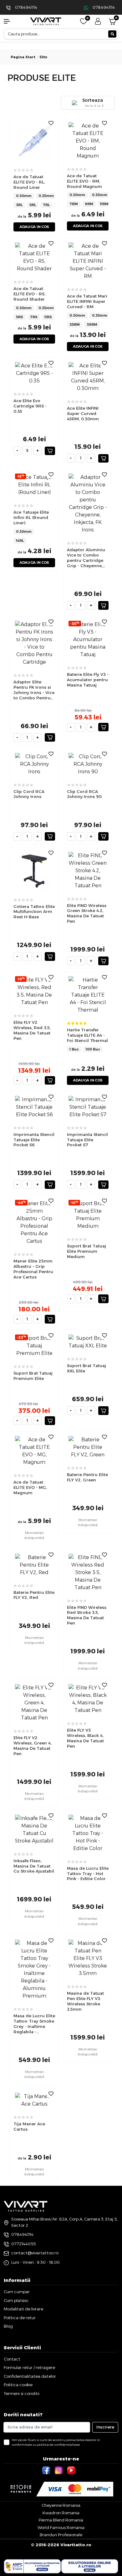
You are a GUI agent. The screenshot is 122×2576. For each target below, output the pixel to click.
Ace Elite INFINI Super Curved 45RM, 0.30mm (83, 413)
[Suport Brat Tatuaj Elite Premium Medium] (88, 1215)
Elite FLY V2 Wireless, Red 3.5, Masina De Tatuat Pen (32, 1030)
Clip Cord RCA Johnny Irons (29, 794)
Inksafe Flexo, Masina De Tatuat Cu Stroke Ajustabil (34, 1866)
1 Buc (74, 1049)
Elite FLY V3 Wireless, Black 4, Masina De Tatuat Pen (85, 1738)
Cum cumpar (17, 2292)
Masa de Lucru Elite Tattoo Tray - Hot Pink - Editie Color (88, 1874)
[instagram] (59, 2470)
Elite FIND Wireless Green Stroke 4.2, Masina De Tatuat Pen (87, 913)
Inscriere (105, 2427)
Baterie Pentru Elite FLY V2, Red (34, 1595)
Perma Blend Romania (61, 2520)
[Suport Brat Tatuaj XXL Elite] (88, 1342)
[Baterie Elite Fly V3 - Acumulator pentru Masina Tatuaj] (88, 639)
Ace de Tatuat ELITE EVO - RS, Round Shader (29, 294)
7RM (74, 204)
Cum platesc (16, 2300)
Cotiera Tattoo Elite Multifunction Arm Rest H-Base (34, 912)
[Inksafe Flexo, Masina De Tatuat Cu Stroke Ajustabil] (34, 1829)
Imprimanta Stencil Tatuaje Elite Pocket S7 (87, 1140)
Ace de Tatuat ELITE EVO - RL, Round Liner (29, 182)
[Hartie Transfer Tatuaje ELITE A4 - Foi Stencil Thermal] (88, 995)
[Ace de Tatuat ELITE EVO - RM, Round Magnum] (88, 140)
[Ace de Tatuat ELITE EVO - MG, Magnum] (34, 1451)
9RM (89, 204)
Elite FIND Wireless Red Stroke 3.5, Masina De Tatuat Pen (87, 1615)
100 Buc (93, 1049)
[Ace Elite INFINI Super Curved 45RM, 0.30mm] (88, 377)
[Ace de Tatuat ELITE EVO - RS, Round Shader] (34, 257)
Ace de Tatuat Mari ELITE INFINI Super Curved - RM (87, 301)
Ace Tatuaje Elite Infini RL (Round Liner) (31, 517)
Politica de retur (20, 2318)
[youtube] (72, 2470)
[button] (10, 21)
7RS (34, 317)
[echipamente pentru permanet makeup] (46, 21)
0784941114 (26, 7)
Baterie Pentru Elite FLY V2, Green (87, 1477)
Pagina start (23, 57)
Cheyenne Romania (61, 2505)
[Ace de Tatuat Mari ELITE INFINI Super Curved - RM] (88, 261)
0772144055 (23, 2244)
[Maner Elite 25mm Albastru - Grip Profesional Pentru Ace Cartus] (34, 1222)
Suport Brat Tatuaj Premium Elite (33, 1376)
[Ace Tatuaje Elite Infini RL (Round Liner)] (34, 485)
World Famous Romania (61, 2527)
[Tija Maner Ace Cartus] (34, 2100)
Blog (8, 2326)
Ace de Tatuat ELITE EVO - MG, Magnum (30, 1487)
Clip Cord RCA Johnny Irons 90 (84, 794)
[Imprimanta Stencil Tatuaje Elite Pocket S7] (88, 1107)
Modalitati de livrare (23, 2309)
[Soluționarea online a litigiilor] (90, 2566)
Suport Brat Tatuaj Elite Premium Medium (86, 1251)
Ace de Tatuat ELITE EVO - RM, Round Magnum (84, 181)
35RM (75, 324)
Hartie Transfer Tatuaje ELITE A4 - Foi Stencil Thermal (87, 1035)
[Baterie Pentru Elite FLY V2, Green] (88, 1447)
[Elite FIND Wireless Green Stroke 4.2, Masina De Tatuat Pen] (88, 870)
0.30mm (24, 196)
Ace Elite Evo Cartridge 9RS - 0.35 (30, 406)
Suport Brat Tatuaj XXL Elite (86, 1368)
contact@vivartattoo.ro (35, 2253)
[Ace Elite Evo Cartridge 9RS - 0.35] (34, 373)
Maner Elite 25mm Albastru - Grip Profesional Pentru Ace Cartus (33, 1269)
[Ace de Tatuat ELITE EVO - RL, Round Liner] (34, 141)
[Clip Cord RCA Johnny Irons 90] (88, 764)
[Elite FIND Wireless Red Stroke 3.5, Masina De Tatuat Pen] (88, 1572)
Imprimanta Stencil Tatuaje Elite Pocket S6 (34, 1140)
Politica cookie (18, 2385)
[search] (112, 34)
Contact (12, 2359)
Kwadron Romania (61, 2513)
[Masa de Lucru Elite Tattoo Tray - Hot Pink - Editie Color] (88, 1833)
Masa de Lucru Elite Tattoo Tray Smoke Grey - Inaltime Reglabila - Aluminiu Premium (34, 2024)
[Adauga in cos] (50, 451)
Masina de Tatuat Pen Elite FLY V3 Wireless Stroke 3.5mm (85, 2001)
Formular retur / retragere (29, 2367)
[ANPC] (32, 2566)
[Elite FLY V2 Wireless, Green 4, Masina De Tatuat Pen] (34, 1702)
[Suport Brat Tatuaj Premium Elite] (34, 1345)
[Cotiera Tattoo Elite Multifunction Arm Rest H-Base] (34, 871)
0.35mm (46, 196)
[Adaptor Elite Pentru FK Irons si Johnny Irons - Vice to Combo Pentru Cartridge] (34, 643)
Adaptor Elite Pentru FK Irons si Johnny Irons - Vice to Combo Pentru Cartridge (34, 690)
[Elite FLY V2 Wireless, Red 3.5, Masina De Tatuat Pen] (34, 991)
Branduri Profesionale (61, 2535)
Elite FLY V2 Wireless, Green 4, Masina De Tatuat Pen (33, 1746)
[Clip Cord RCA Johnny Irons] (34, 764)
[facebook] (47, 2470)
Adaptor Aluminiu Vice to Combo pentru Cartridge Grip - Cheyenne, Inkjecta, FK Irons (86, 558)
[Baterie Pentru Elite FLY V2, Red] (34, 1565)
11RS (48, 317)
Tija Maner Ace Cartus (29, 2126)
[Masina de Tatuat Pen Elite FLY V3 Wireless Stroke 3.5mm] (88, 1958)
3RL (19, 205)
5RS (20, 317)
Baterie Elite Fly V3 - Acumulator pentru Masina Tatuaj (88, 680)
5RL (33, 205)
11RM (104, 204)
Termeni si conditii (22, 2393)
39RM (92, 324)
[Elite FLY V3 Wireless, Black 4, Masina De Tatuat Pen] (88, 1699)
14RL (20, 541)
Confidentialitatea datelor (30, 2376)
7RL (46, 205)
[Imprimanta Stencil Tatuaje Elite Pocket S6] (34, 1107)
